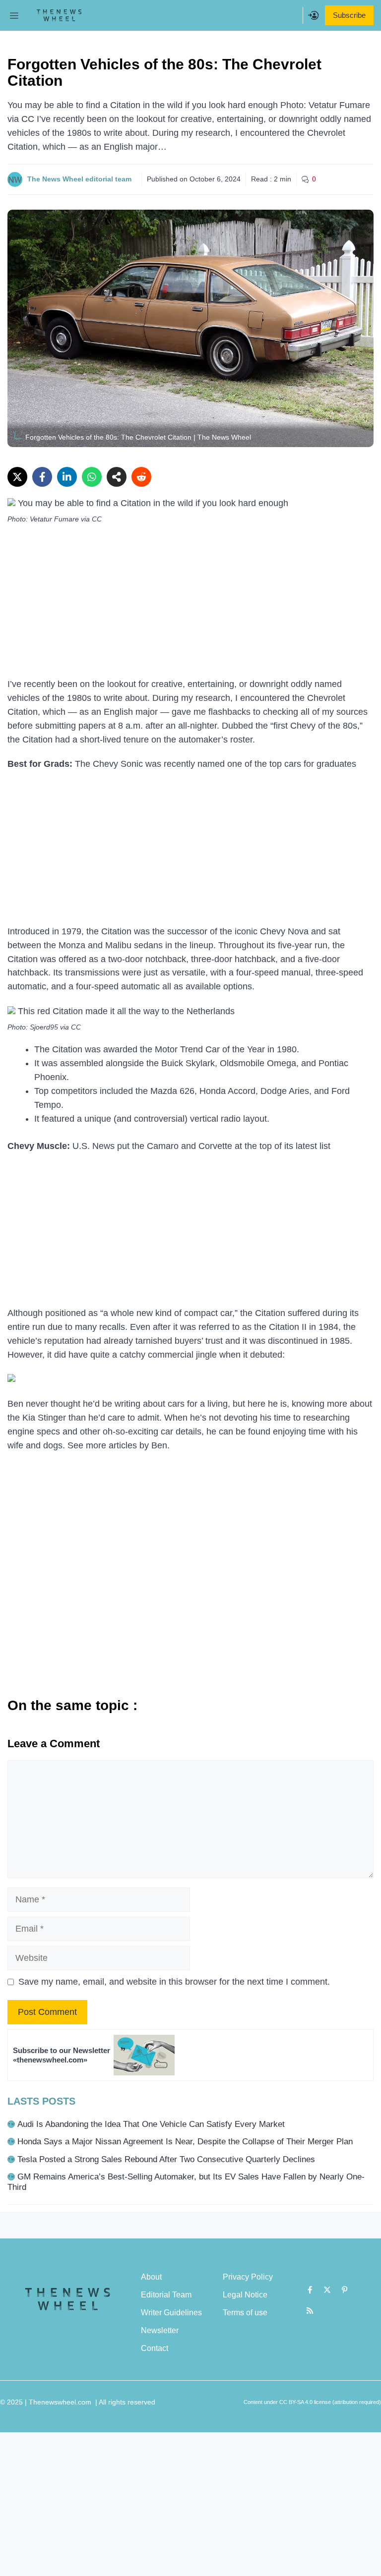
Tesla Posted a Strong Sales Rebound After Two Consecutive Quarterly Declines (166, 2159)
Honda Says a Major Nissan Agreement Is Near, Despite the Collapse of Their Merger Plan (185, 2142)
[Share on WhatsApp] (92, 477)
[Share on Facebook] (42, 477)
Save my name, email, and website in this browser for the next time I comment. (174, 1982)
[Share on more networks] (117, 477)
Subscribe (349, 15)
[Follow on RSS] (310, 2311)
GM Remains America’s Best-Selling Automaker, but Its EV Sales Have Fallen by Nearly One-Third (186, 2182)
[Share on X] (17, 477)
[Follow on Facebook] (310, 2290)
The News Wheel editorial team (79, 179)
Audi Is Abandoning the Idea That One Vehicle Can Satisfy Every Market (151, 2124)
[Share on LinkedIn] (67, 477)
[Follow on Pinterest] (345, 2290)
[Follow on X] (327, 2290)
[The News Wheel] (59, 15)
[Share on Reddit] (141, 477)
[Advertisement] (190, 604)
